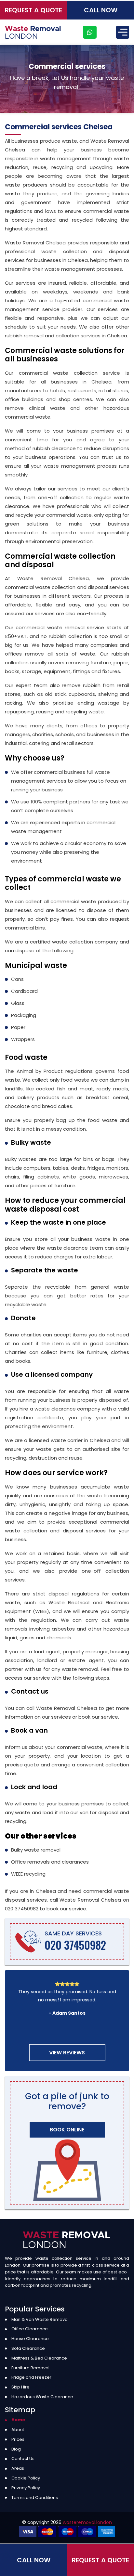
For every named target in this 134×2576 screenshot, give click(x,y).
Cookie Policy (26, 2478)
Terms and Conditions (35, 2498)
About (18, 2430)
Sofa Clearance (28, 2348)
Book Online (67, 2130)
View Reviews (67, 2053)
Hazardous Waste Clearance (42, 2397)
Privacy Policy (26, 2488)
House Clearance (30, 2339)
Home (18, 2420)
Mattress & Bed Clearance (39, 2358)
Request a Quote (33, 10)
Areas (18, 2468)
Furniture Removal (30, 2368)
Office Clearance (30, 2329)
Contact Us (23, 2459)
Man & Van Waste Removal (40, 2319)
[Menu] (123, 32)
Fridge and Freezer (31, 2377)
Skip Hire (20, 2387)
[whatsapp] (90, 32)
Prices (18, 2439)
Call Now (101, 10)
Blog (16, 2449)
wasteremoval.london (87, 2522)
